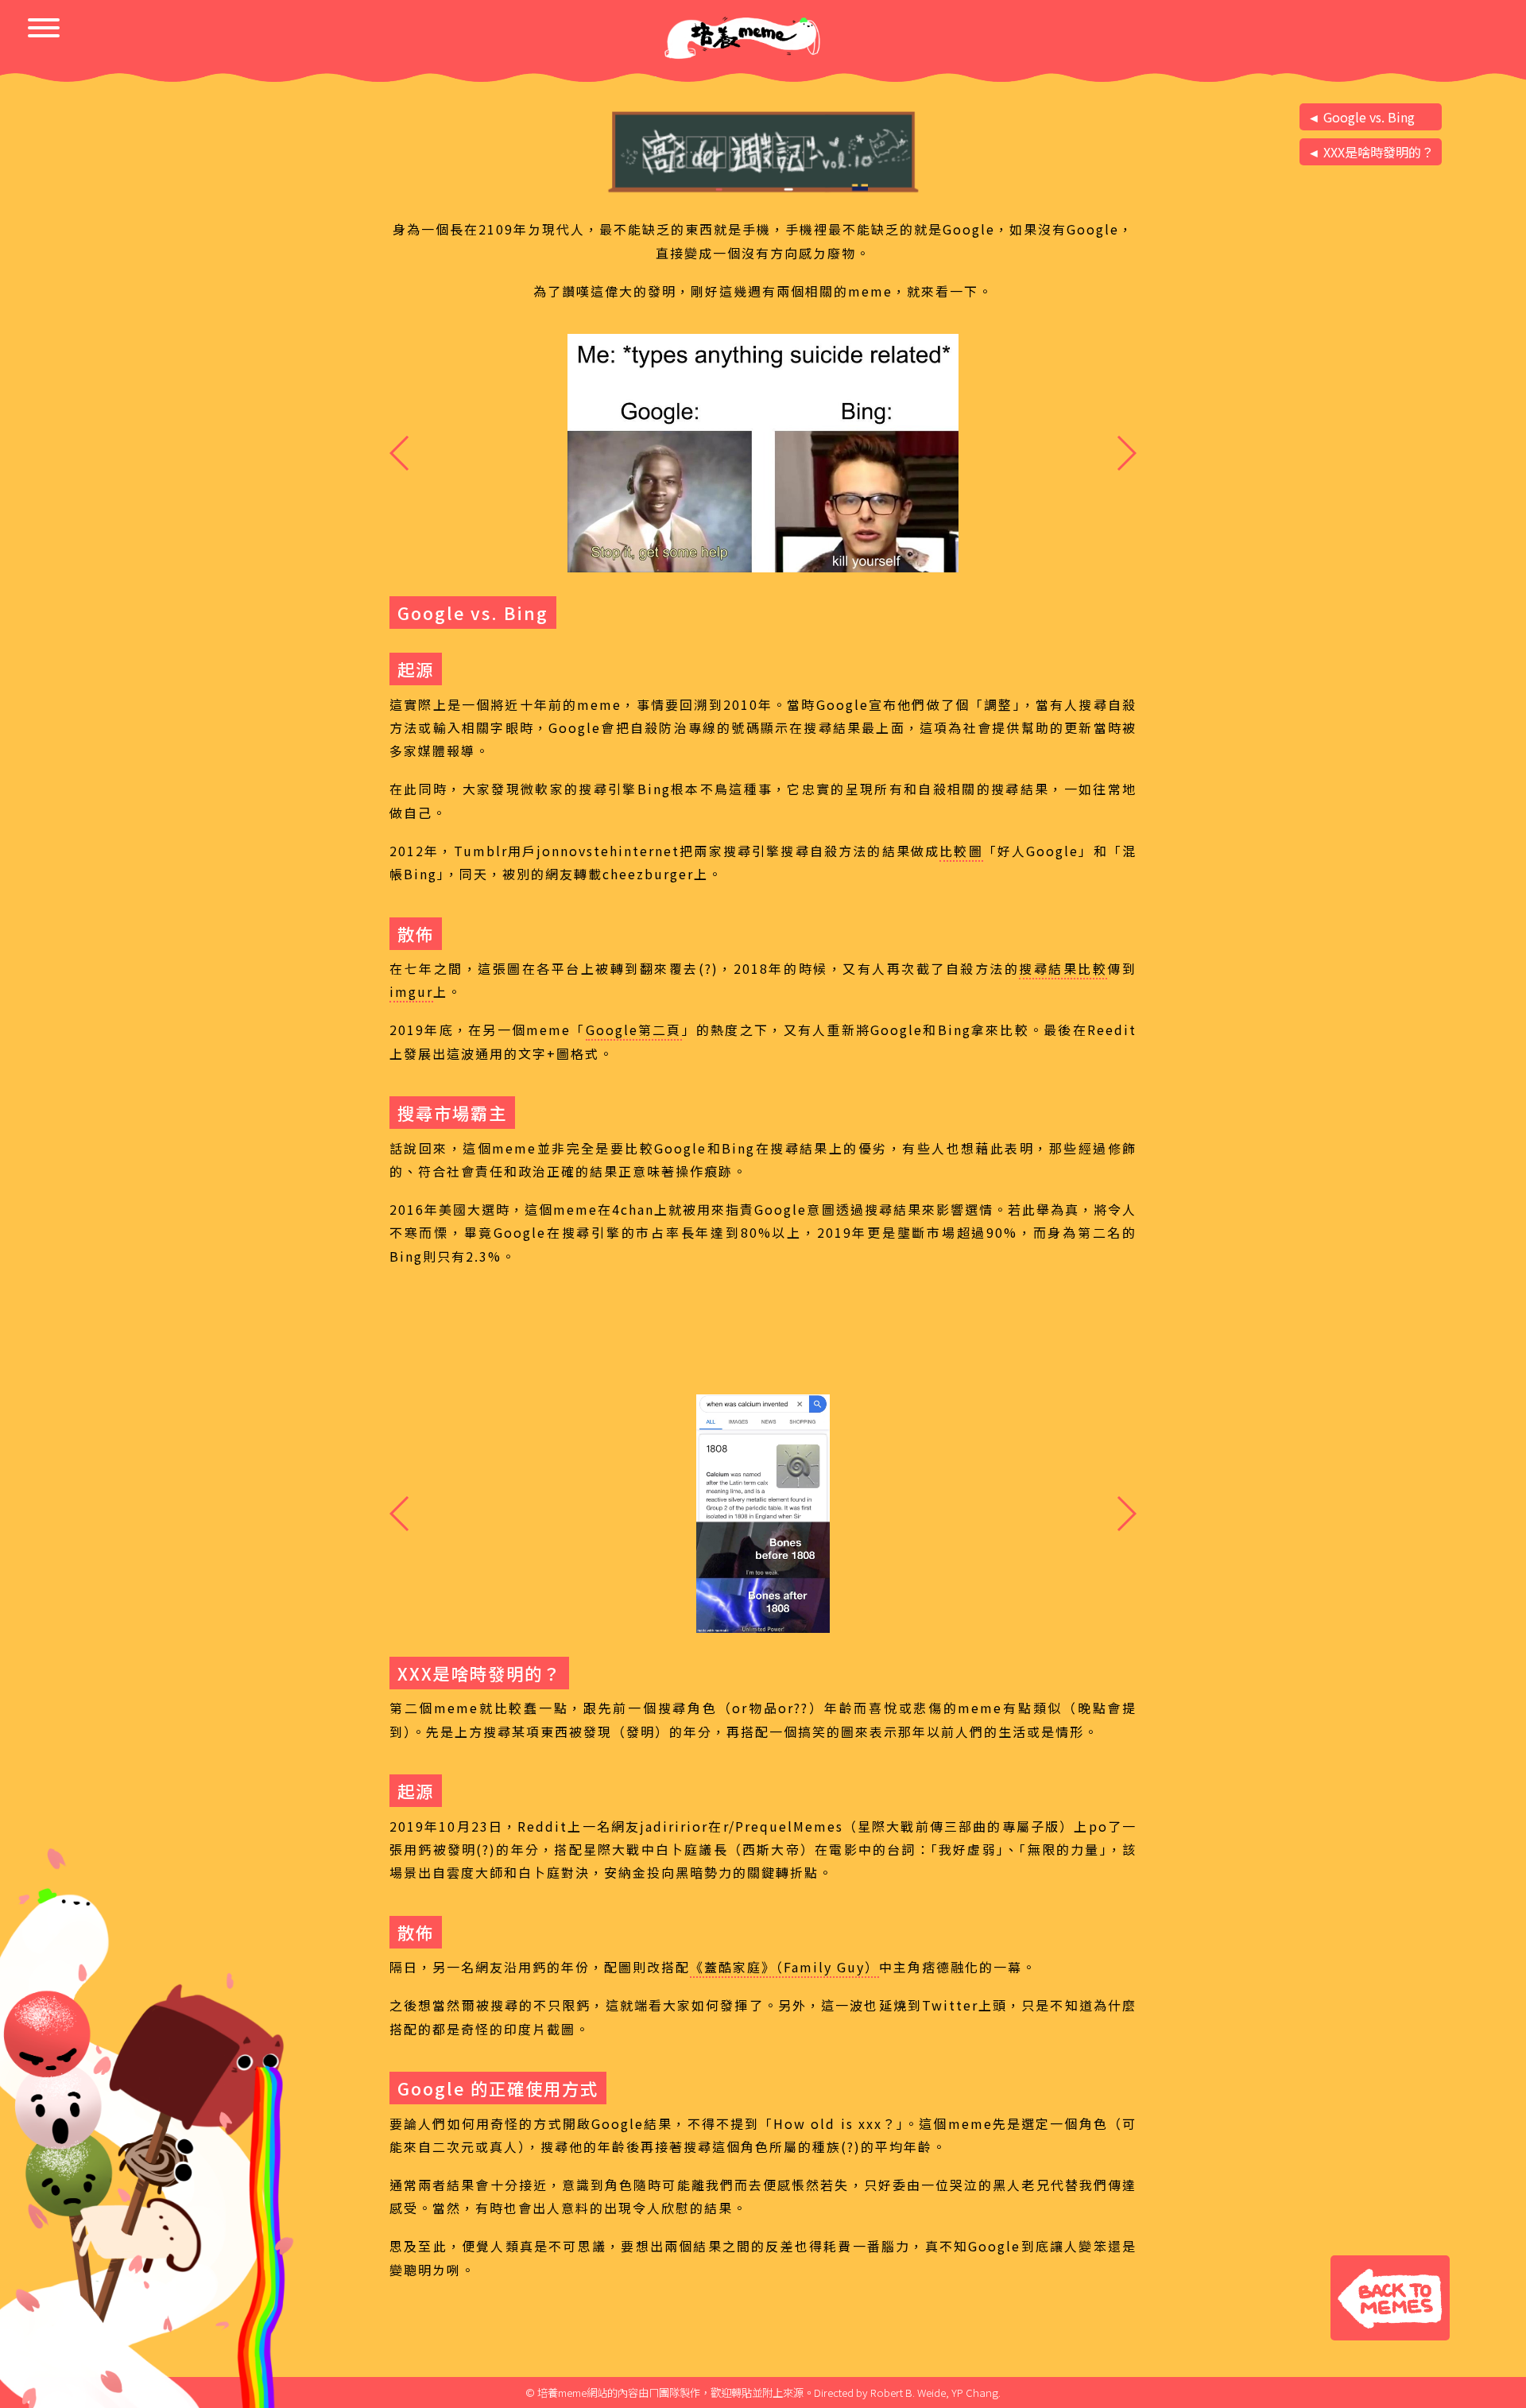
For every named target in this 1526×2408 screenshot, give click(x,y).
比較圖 (961, 851)
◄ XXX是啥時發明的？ (1371, 152)
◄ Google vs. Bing (1361, 117)
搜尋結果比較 (1063, 968)
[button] (1126, 453)
